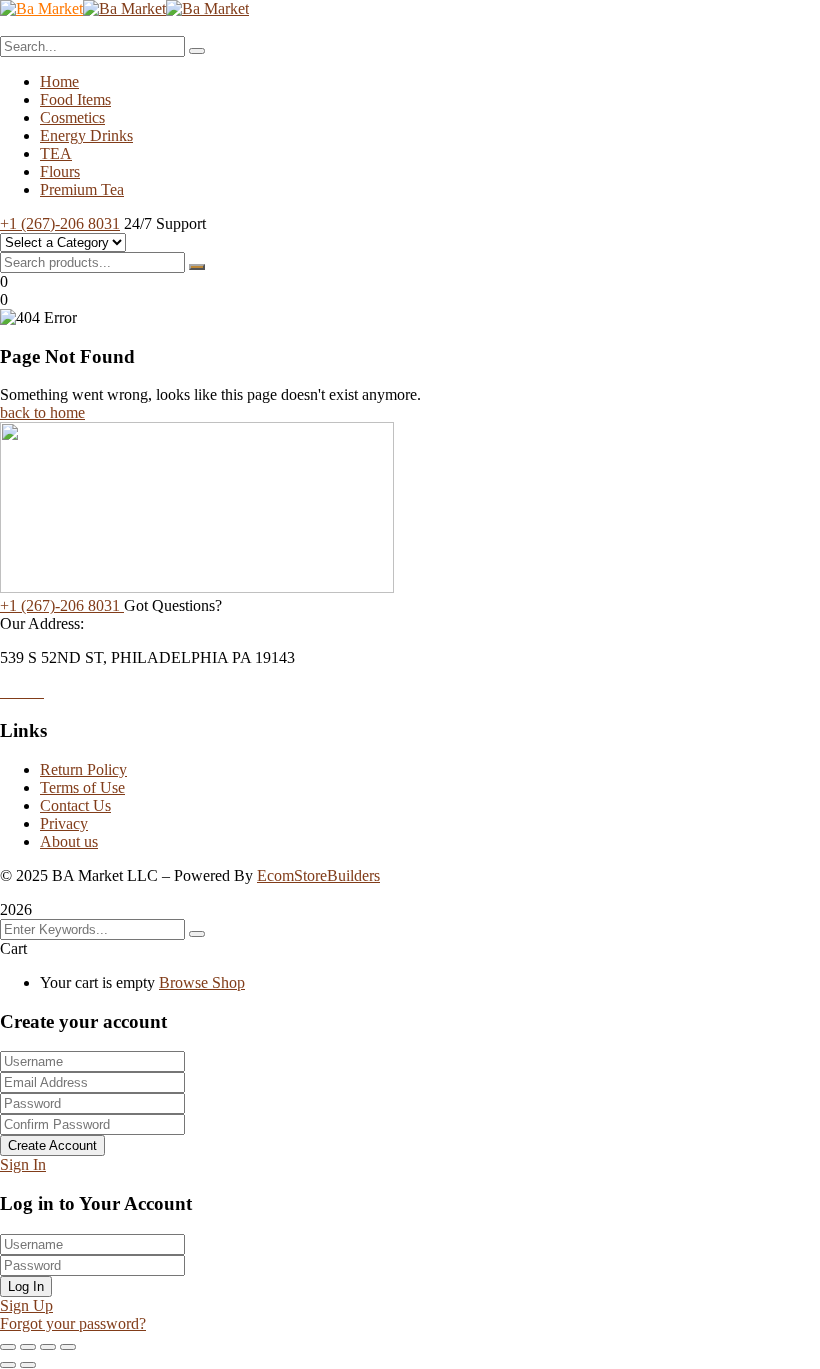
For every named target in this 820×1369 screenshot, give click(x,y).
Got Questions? (173, 605)
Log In (26, 1286)
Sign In (23, 1164)
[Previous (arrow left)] (8, 1365)
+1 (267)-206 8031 (60, 223)
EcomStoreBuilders (318, 875)
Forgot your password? (73, 1323)
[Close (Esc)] (68, 1347)
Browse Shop (202, 982)
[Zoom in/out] (8, 1347)
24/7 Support (165, 223)
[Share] (48, 1347)
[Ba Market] (41, 8)
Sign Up (26, 1305)
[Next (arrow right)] (28, 1365)
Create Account (52, 1145)
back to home (42, 412)
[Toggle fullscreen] (28, 1347)
